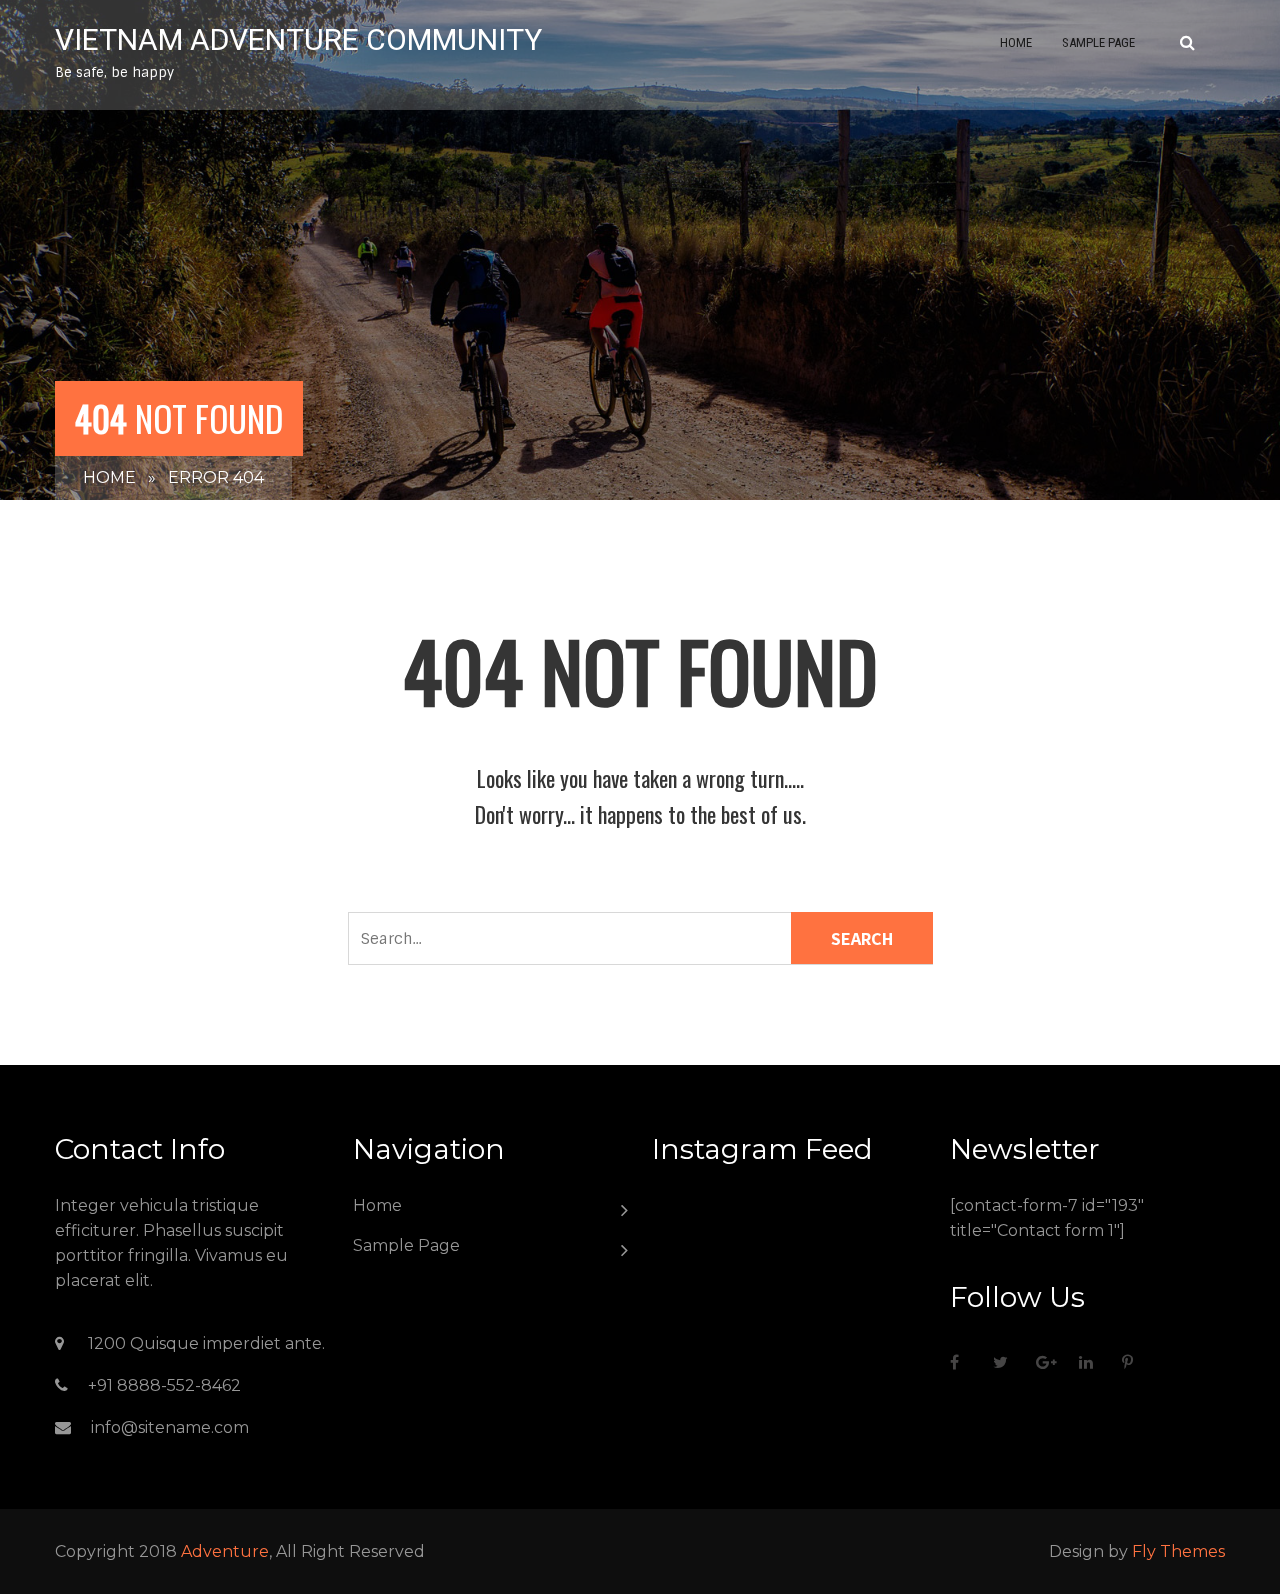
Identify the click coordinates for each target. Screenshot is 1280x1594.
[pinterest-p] (1136, 1362)
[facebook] (964, 1362)
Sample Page (1098, 42)
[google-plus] (1050, 1362)
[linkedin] (1093, 1362)
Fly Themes (1178, 1551)
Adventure (225, 1551)
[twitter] (1007, 1362)
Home (1016, 42)
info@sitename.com (170, 1427)
